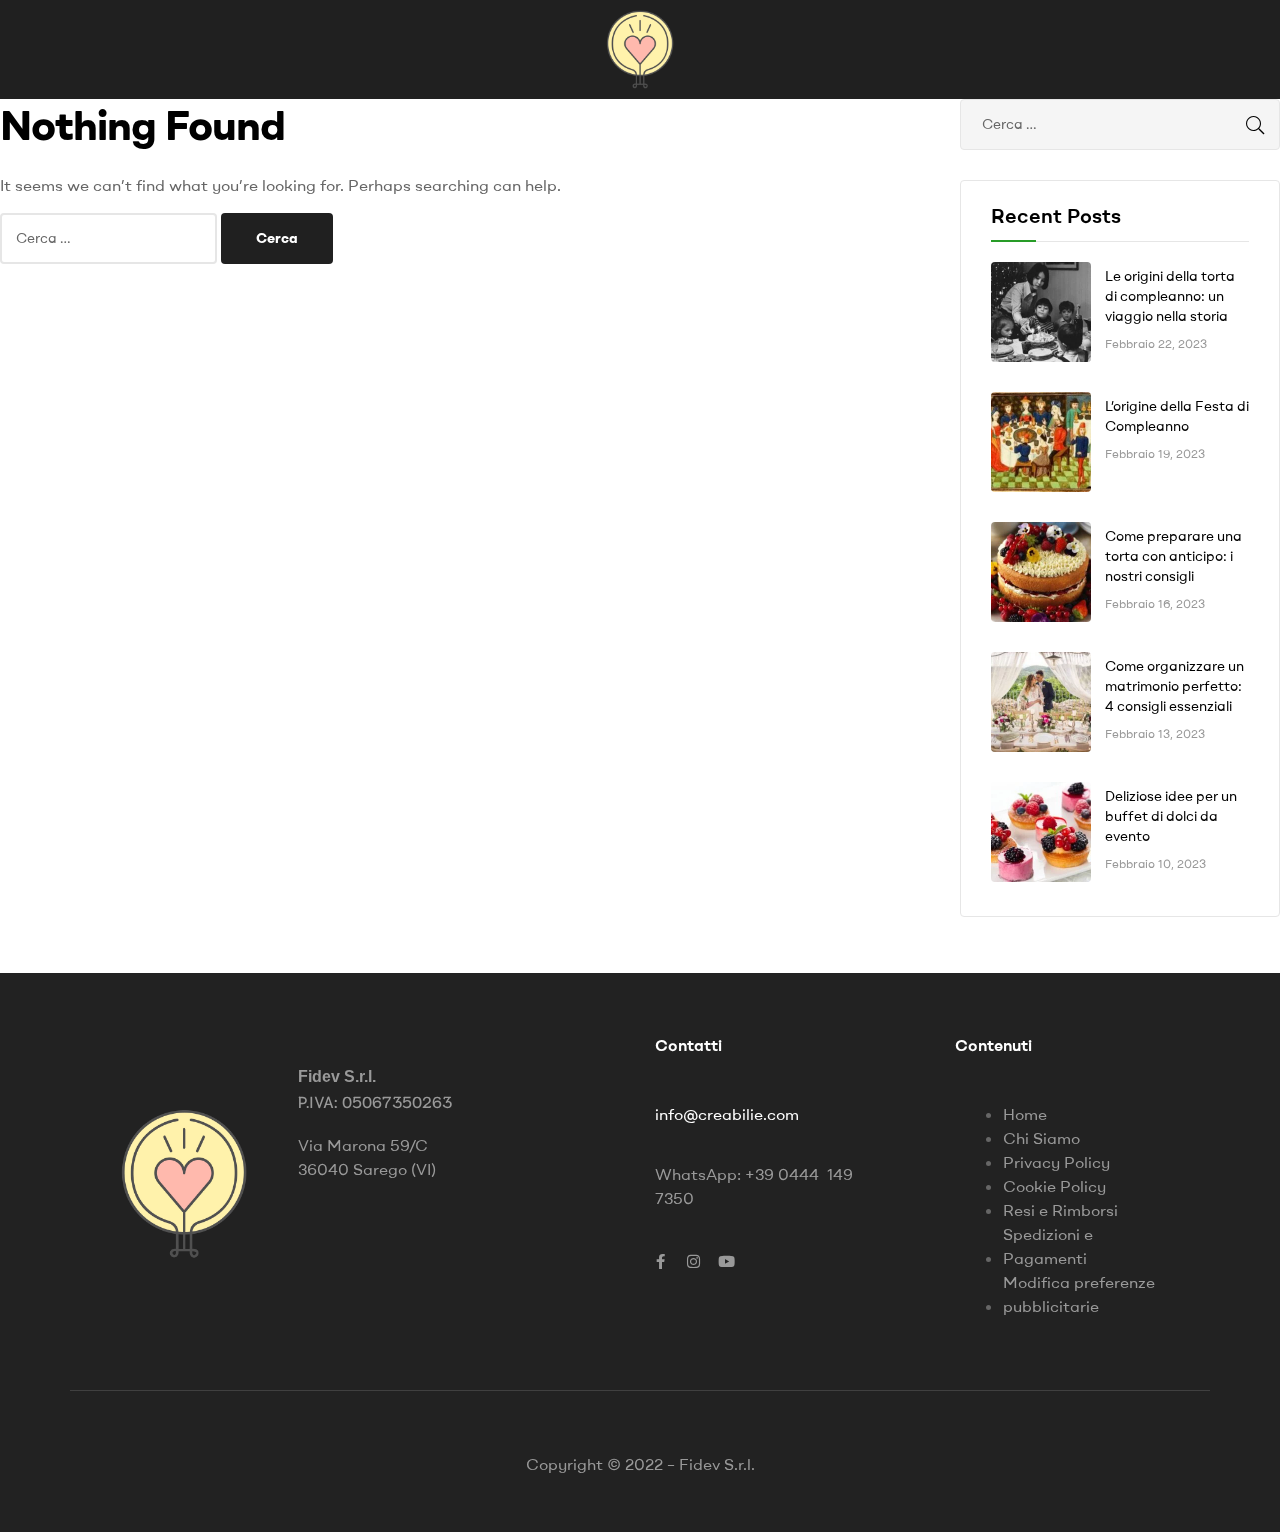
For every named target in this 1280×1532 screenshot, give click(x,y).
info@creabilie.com (727, 1114)
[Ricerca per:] (110, 237)
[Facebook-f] (660, 1261)
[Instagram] (693, 1261)
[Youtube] (726, 1261)
